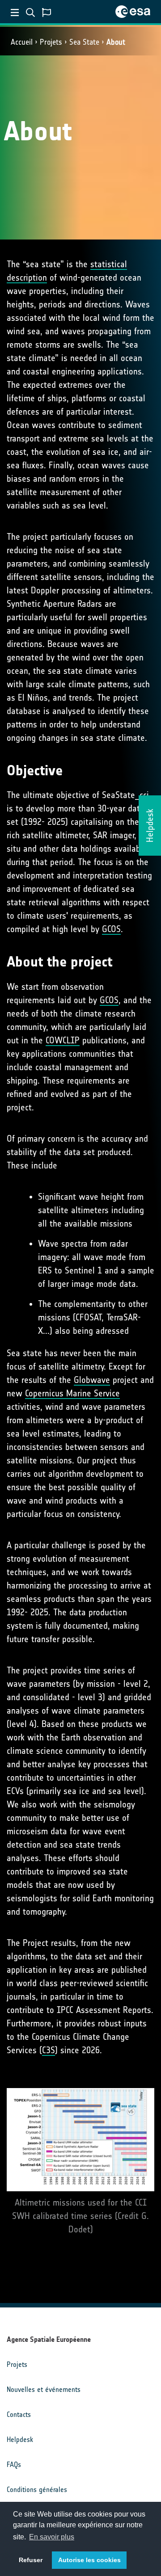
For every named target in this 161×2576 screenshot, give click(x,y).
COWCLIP (63, 1040)
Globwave (92, 1380)
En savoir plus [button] (52, 2537)
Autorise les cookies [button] (89, 2560)
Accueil (22, 42)
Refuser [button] (31, 2560)
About (116, 42)
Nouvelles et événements (44, 2389)
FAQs (14, 2465)
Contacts (19, 2414)
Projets (51, 42)
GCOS (111, 929)
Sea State (84, 42)
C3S (49, 2050)
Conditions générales (37, 2490)
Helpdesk (20, 2439)
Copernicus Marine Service (72, 1393)
